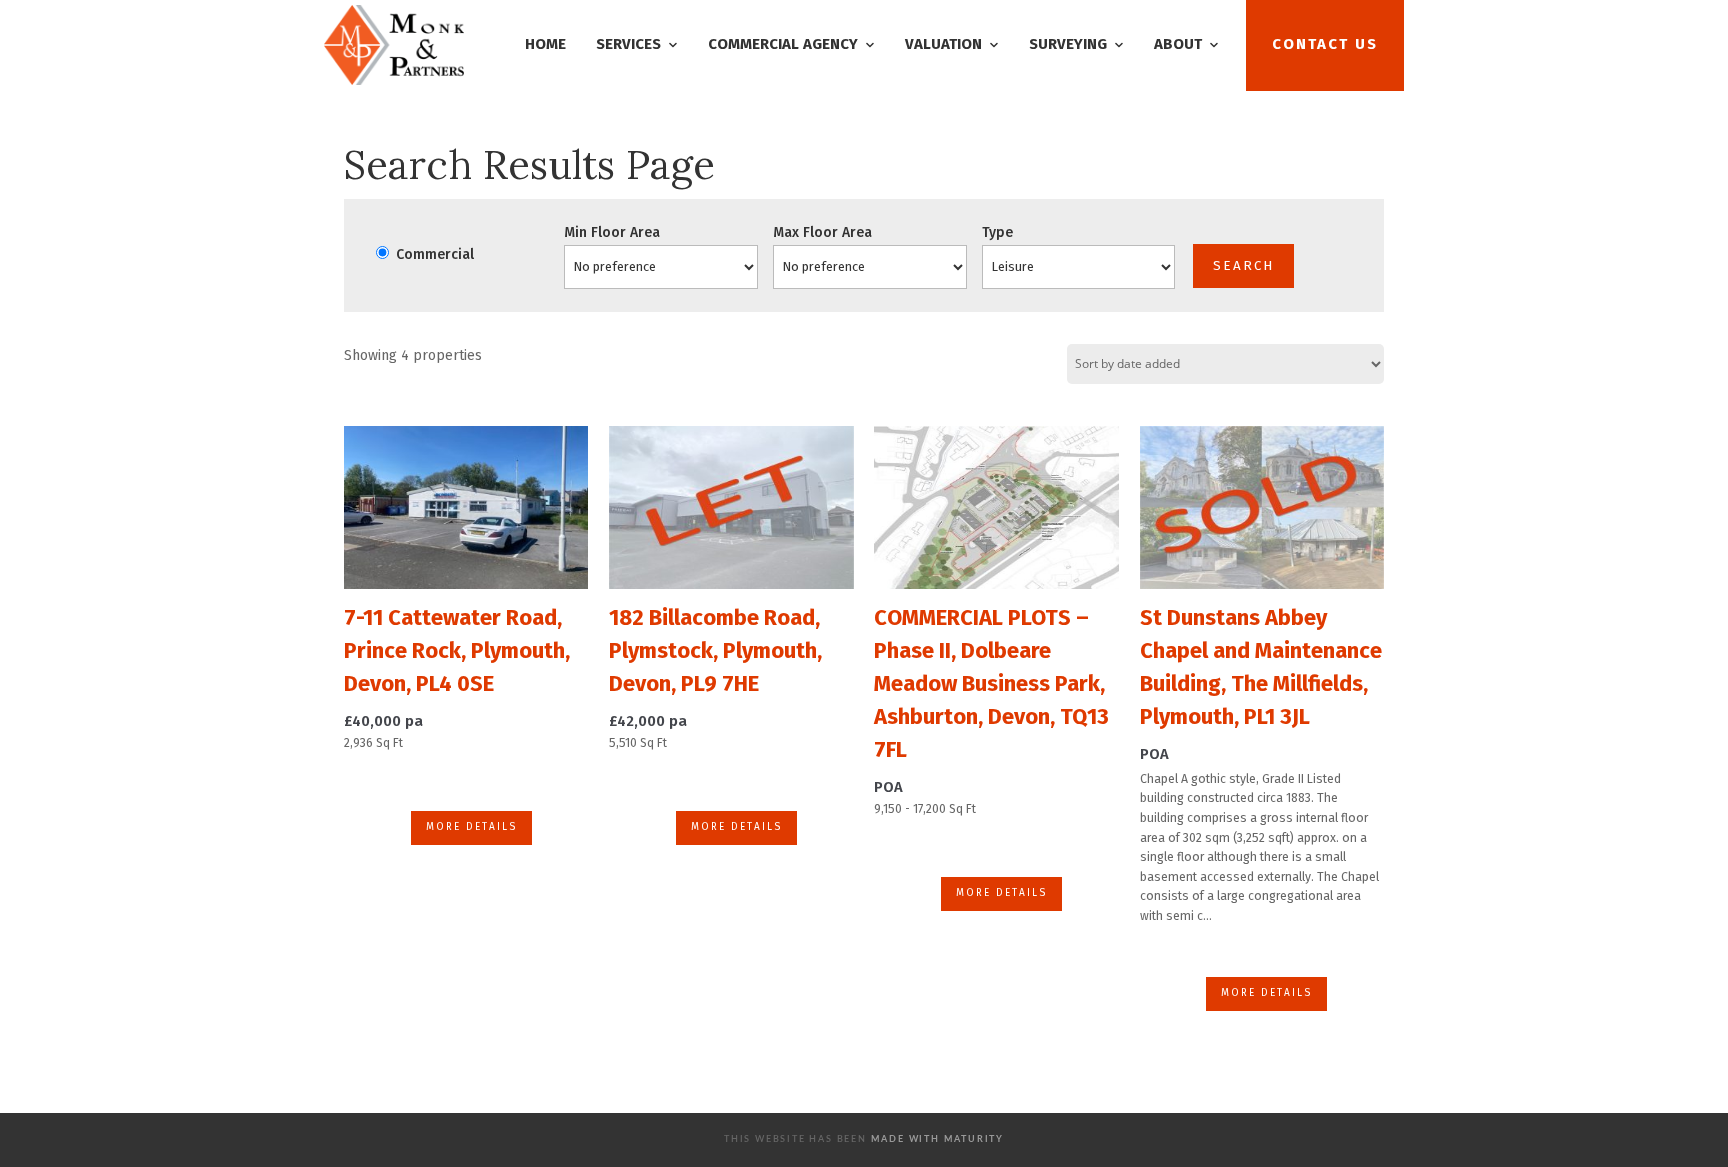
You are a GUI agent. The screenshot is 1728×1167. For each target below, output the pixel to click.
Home (545, 44)
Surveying (1068, 44)
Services (628, 44)
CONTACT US (1325, 44)
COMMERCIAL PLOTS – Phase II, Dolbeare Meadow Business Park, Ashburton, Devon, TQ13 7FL (991, 683)
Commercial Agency (783, 44)
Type (997, 232)
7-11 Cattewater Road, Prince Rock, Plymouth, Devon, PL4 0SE (457, 650)
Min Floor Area (612, 232)
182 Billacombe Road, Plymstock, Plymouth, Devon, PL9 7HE (715, 650)
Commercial (433, 254)
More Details (471, 827)
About (1178, 44)
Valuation (943, 44)
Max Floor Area (822, 232)
